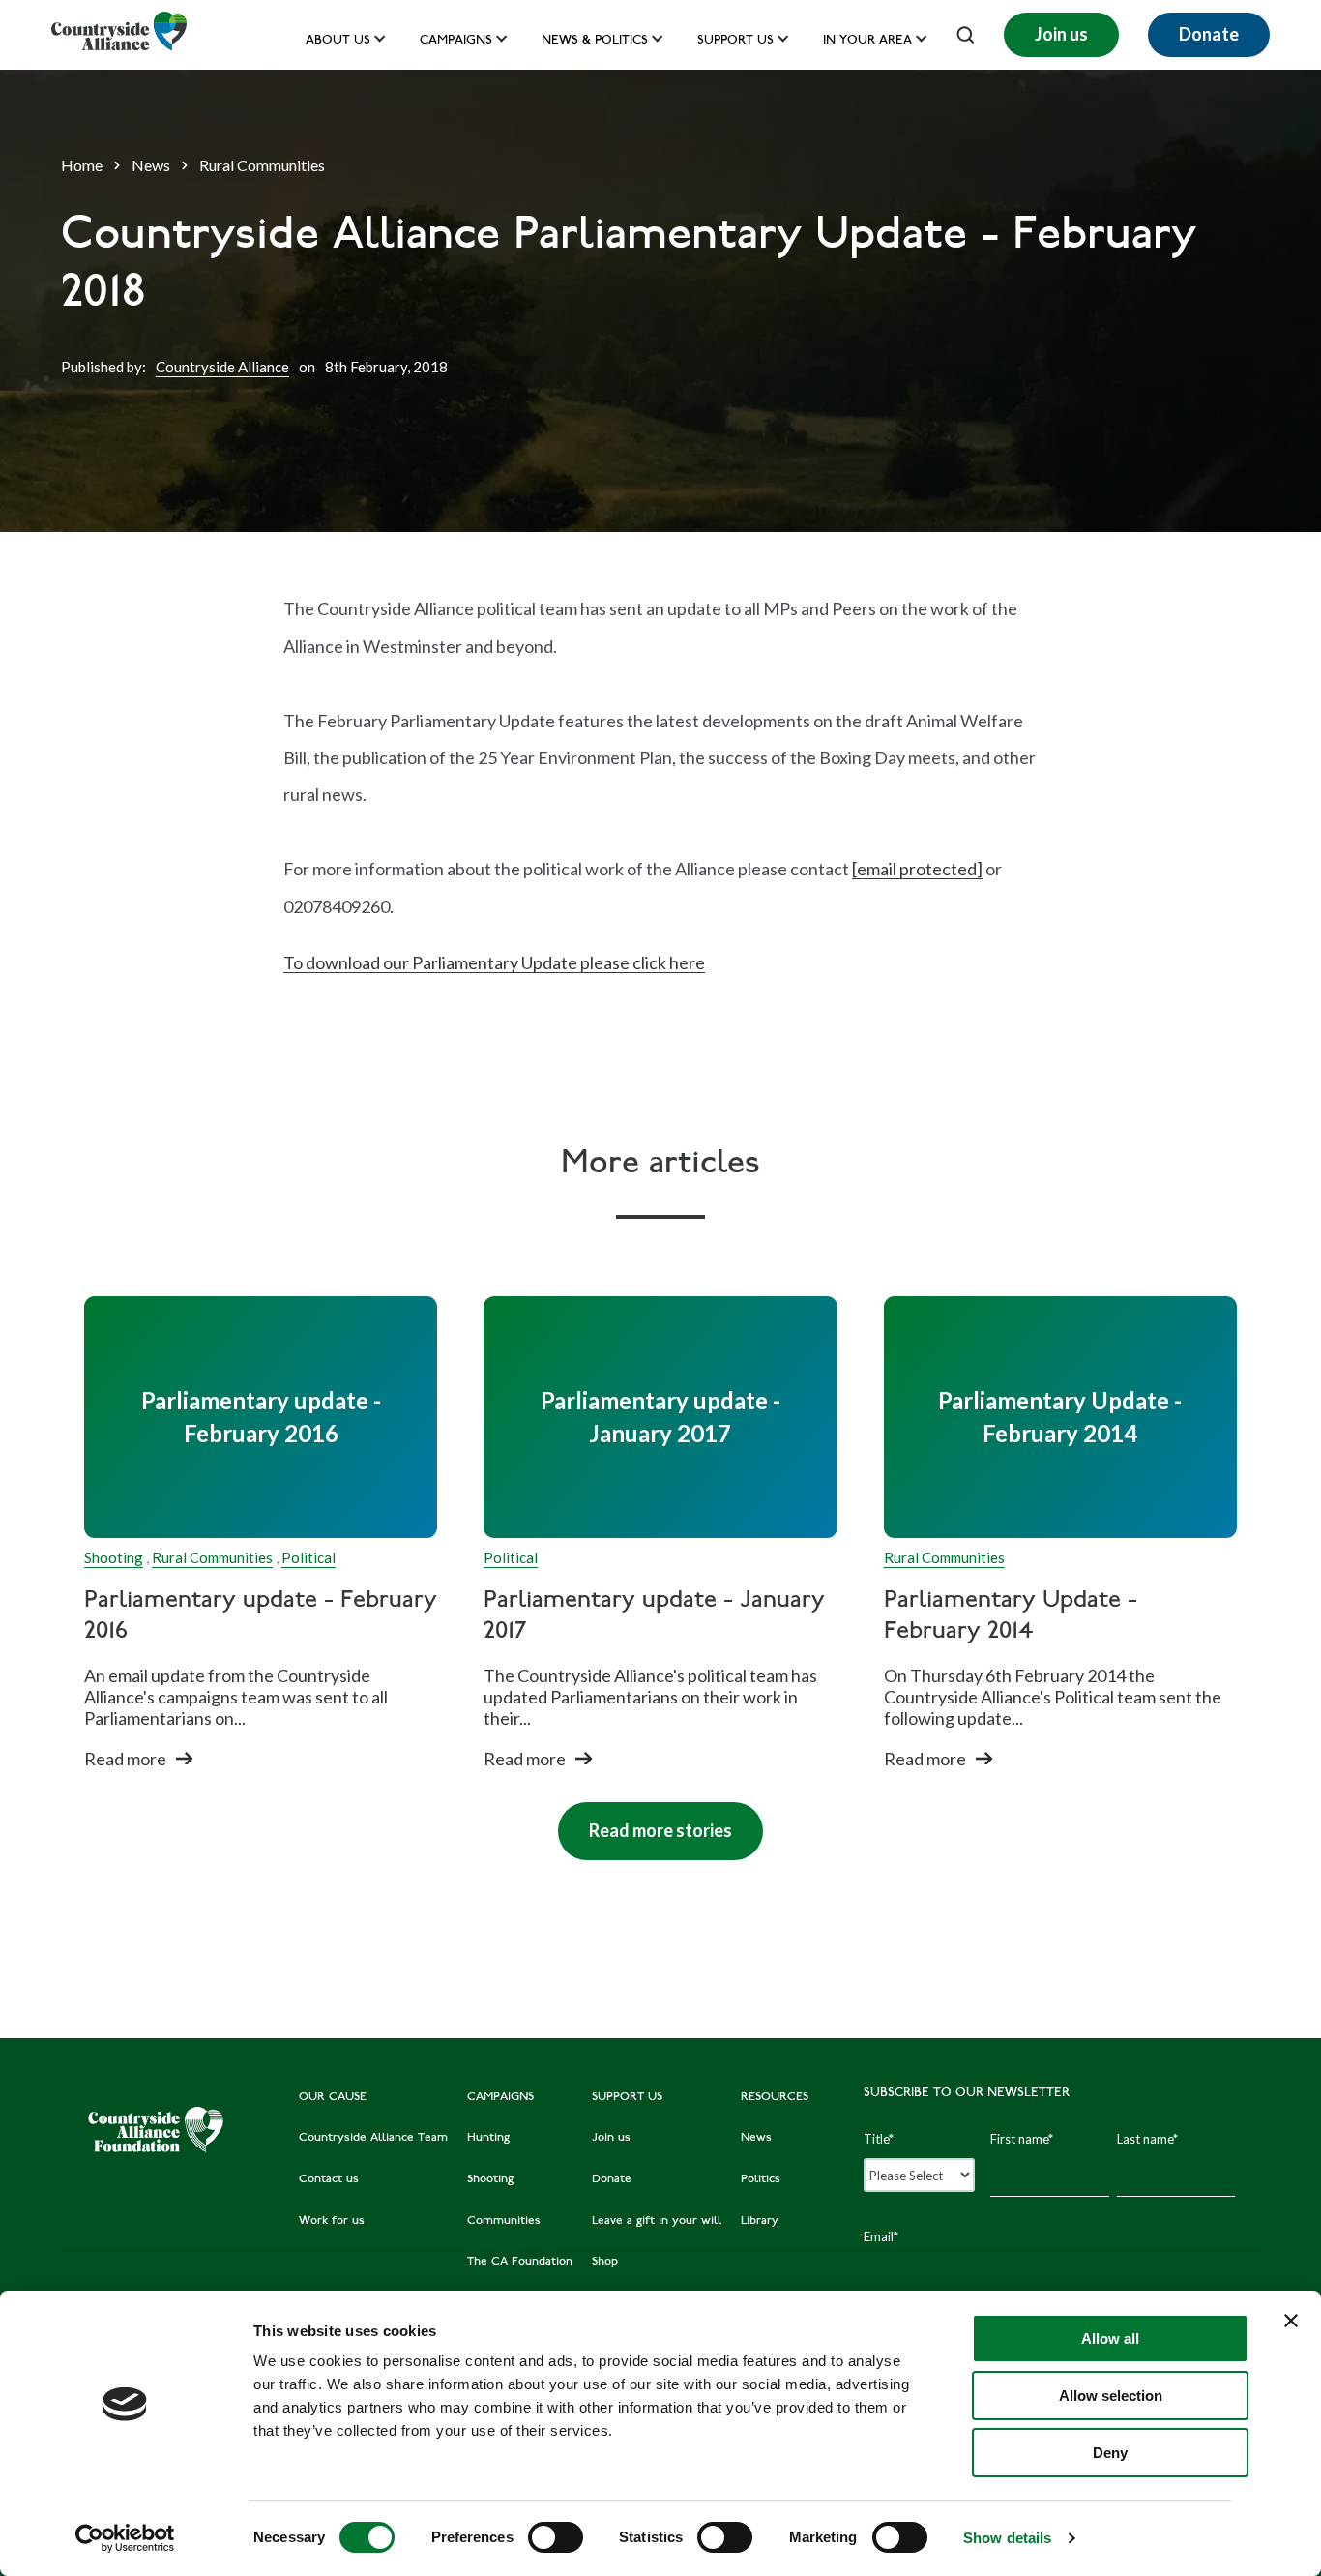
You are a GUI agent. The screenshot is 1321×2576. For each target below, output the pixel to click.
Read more (125, 1759)
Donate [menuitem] (612, 2179)
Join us (1061, 34)
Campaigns (456, 41)
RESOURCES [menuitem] (775, 2097)
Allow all (1110, 2339)
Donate (1209, 34)
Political (308, 1557)
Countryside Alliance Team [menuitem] (373, 2138)
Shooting (114, 1557)
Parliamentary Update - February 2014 (1011, 1616)
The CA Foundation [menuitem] (520, 2262)
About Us (338, 41)
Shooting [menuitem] (490, 2179)
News (151, 165)
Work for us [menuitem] (332, 2221)
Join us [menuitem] (611, 2138)
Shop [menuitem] (605, 2262)
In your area (867, 41)
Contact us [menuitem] (329, 2179)
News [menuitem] (756, 2138)
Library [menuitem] (760, 2221)
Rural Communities (262, 165)
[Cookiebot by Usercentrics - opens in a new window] (125, 2538)
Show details (1007, 2538)
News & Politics (595, 41)
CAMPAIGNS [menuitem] (500, 2097)
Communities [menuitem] (504, 2221)
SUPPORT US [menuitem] (627, 2097)
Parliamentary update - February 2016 (261, 1616)
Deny (1110, 2453)
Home (82, 165)
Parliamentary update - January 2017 (654, 1616)
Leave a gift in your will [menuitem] (657, 2221)
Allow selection (1111, 2396)
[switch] (556, 2537)
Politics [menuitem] (761, 2179)
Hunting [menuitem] (488, 2138)
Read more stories (645, 1821)
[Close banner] (1291, 2321)
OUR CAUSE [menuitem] (333, 2097)
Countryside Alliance (222, 367)
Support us (735, 41)
